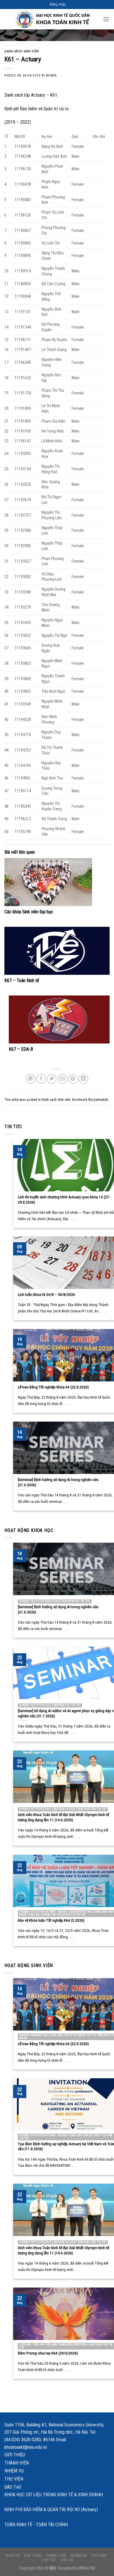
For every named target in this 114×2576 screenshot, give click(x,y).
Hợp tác (49, 2560)
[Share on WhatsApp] (31, 1079)
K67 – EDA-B (21, 1049)
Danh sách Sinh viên (22, 51)
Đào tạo (13, 2487)
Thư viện (14, 2479)
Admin (51, 76)
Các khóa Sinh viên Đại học (29, 912)
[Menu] (106, 19)
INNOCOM (87, 2568)
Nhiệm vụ (14, 2471)
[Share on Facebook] (41, 1079)
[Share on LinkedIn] (83, 1079)
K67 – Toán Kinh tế (22, 980)
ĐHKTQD (13, 2556)
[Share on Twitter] (52, 1079)
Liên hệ (67, 2560)
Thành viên (17, 2463)
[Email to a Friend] (62, 1079)
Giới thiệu (15, 2455)
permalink (101, 1100)
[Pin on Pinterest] (73, 1079)
